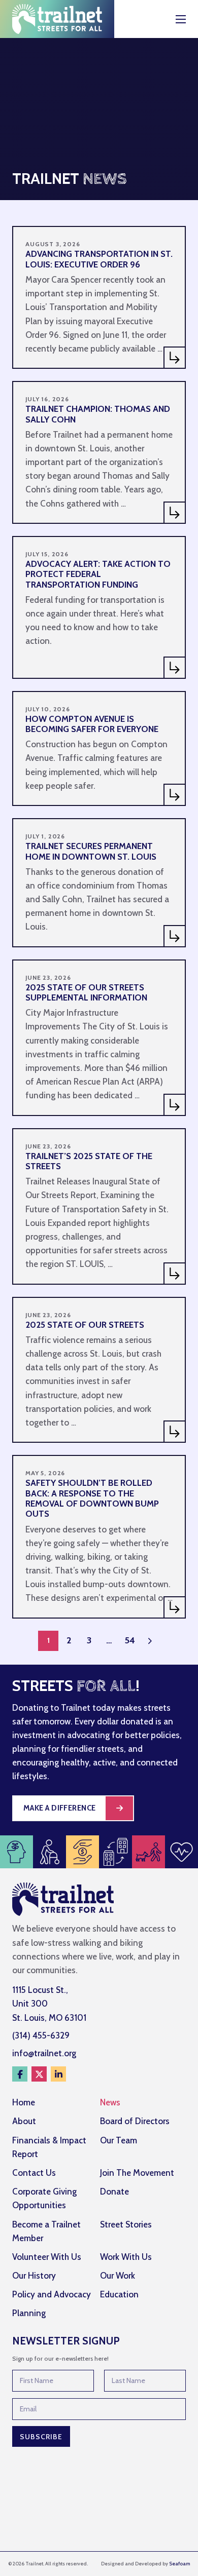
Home (24, 2102)
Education (119, 2294)
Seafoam (179, 2564)
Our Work (118, 2276)
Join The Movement (137, 2173)
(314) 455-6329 (41, 2035)
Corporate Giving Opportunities (44, 2198)
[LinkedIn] (58, 2074)
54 (130, 1640)
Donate (114, 2191)
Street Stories (126, 2224)
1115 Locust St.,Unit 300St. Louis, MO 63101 (49, 2004)
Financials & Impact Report (49, 2147)
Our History (34, 2276)
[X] (39, 2074)
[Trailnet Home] (57, 19)
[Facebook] (20, 2074)
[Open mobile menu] (181, 19)
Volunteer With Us (47, 2257)
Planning (29, 2313)
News (110, 2102)
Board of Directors (135, 2121)
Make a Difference (60, 1808)
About (24, 2121)
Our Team (119, 2140)
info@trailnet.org (44, 2053)
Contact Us (34, 2173)
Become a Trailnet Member (46, 2231)
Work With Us (126, 2257)
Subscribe (41, 2437)
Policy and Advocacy (52, 2294)
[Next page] (150, 1641)
